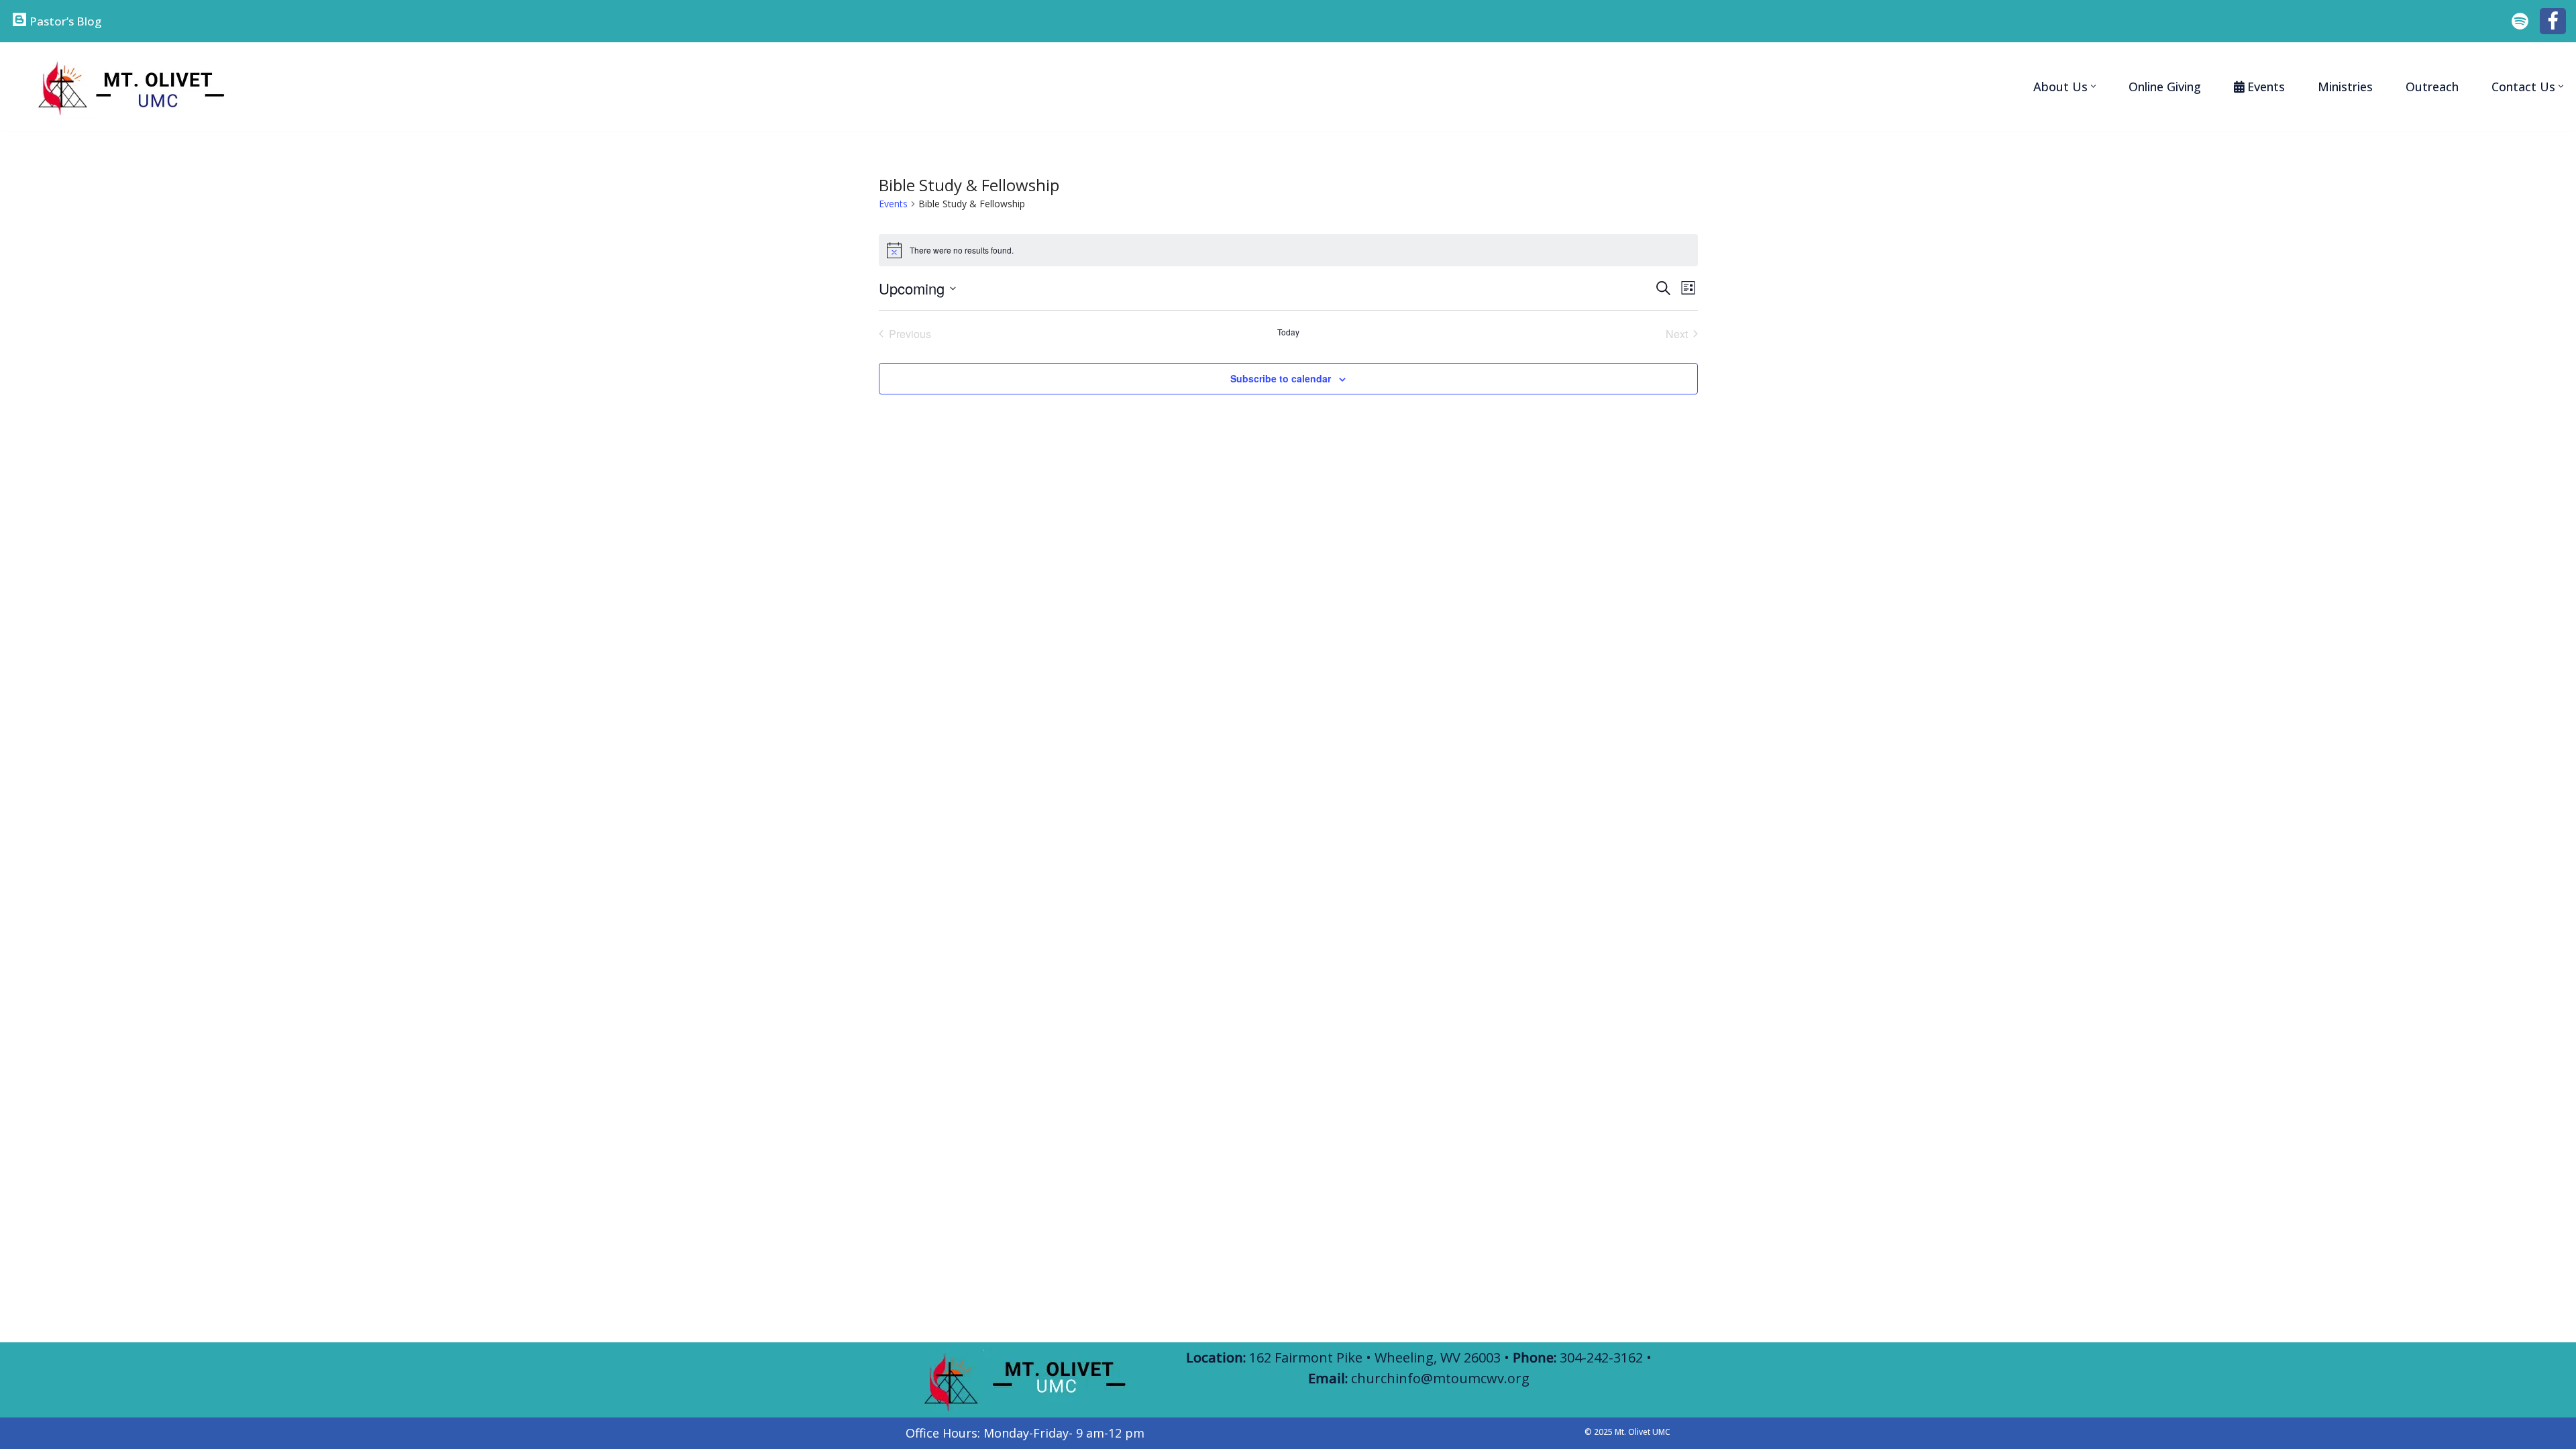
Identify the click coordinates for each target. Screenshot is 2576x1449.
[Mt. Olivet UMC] (127, 87)
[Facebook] (2553, 21)
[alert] (1288, 250)
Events (893, 204)
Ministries (2345, 87)
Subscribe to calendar (1281, 378)
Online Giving (2165, 87)
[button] (2093, 86)
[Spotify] (2520, 21)
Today (1288, 332)
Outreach (2432, 87)
